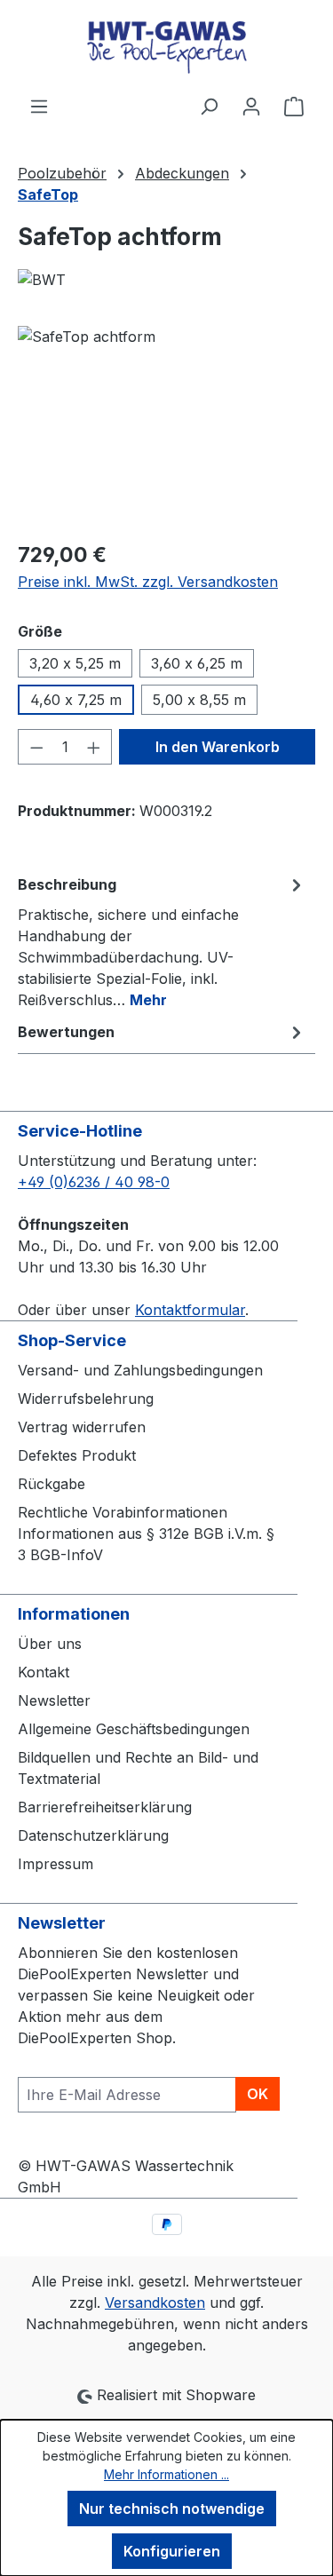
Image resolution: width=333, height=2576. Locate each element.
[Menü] (39, 106)
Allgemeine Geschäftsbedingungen (134, 1729)
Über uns (50, 1644)
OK (258, 2094)
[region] (166, 426)
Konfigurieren (172, 2551)
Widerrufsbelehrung (86, 1399)
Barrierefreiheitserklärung (105, 1807)
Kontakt (44, 1672)
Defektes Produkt (77, 1455)
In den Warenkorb (218, 747)
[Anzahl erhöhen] (94, 747)
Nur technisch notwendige (172, 2509)
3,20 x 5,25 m (75, 663)
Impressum (55, 1864)
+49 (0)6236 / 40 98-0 (94, 1182)
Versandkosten (155, 2303)
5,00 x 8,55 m (199, 700)
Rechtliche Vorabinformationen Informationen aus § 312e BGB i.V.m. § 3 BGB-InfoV (146, 1534)
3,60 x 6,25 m (197, 663)
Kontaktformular (190, 1310)
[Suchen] (209, 106)
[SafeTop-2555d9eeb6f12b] (166, 426)
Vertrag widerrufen (82, 1427)
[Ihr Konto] (251, 106)
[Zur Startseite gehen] (166, 48)
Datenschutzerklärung (93, 1835)
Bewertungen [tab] (66, 1032)
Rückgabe (52, 1484)
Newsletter (54, 1700)
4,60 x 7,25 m (76, 700)
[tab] (162, 941)
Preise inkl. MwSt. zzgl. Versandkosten (148, 582)
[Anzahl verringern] (36, 747)
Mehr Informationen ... (166, 2474)
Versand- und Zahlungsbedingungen (140, 1370)
